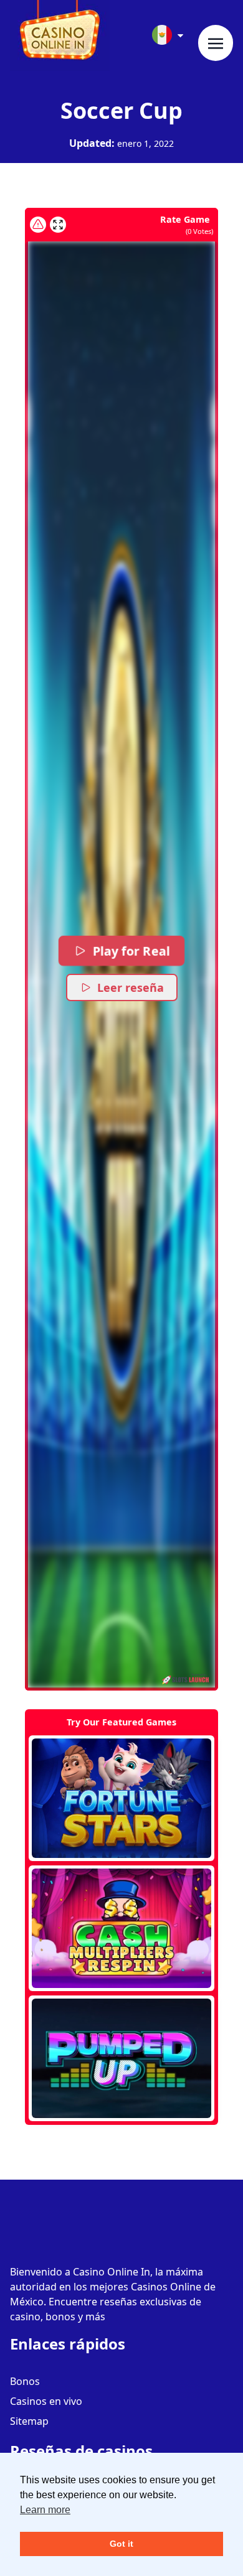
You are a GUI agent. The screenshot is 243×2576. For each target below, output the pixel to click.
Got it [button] (121, 2544)
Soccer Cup (121, 110)
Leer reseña (131, 987)
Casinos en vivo (46, 2401)
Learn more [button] (45, 2510)
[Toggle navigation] (216, 43)
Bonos (25, 2381)
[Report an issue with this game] (38, 225)
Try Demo (122, 1798)
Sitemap (29, 2421)
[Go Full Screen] (58, 225)
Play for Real (131, 951)
